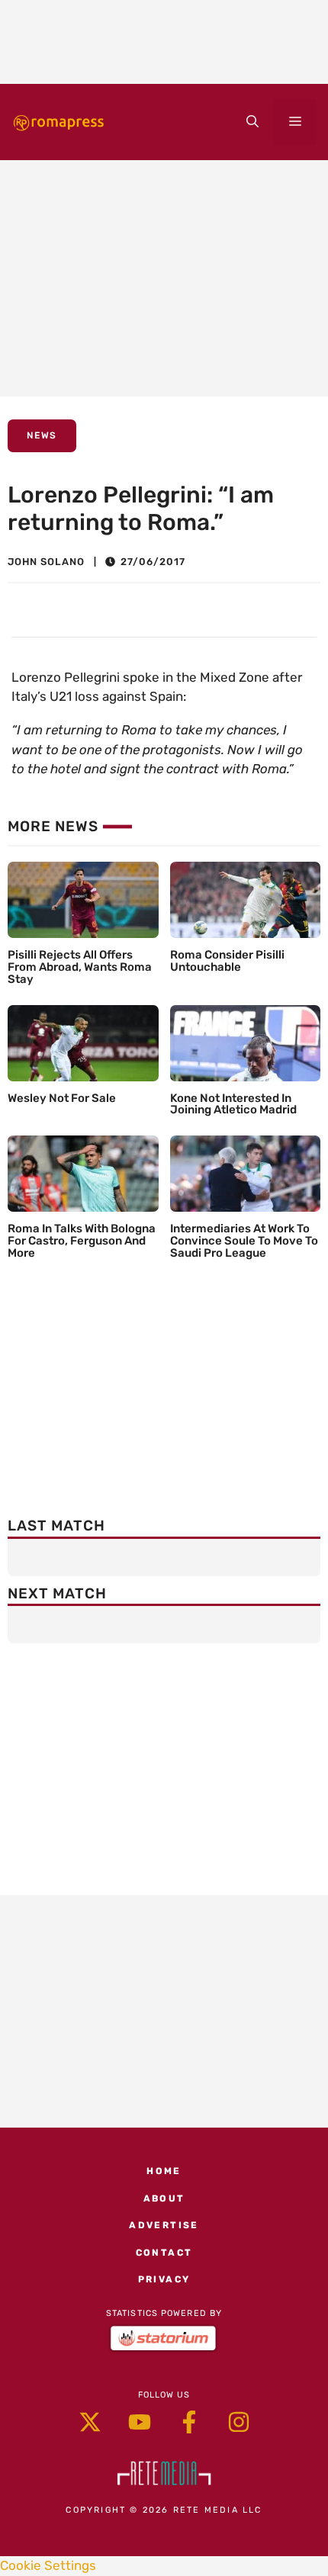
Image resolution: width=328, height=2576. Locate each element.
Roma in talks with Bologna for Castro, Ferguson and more (82, 1241)
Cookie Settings (48, 2565)
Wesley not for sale (62, 1098)
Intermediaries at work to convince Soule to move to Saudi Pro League (244, 1241)
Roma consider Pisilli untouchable (227, 961)
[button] (252, 122)
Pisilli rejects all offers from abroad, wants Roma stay (80, 967)
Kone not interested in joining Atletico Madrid (233, 1104)
